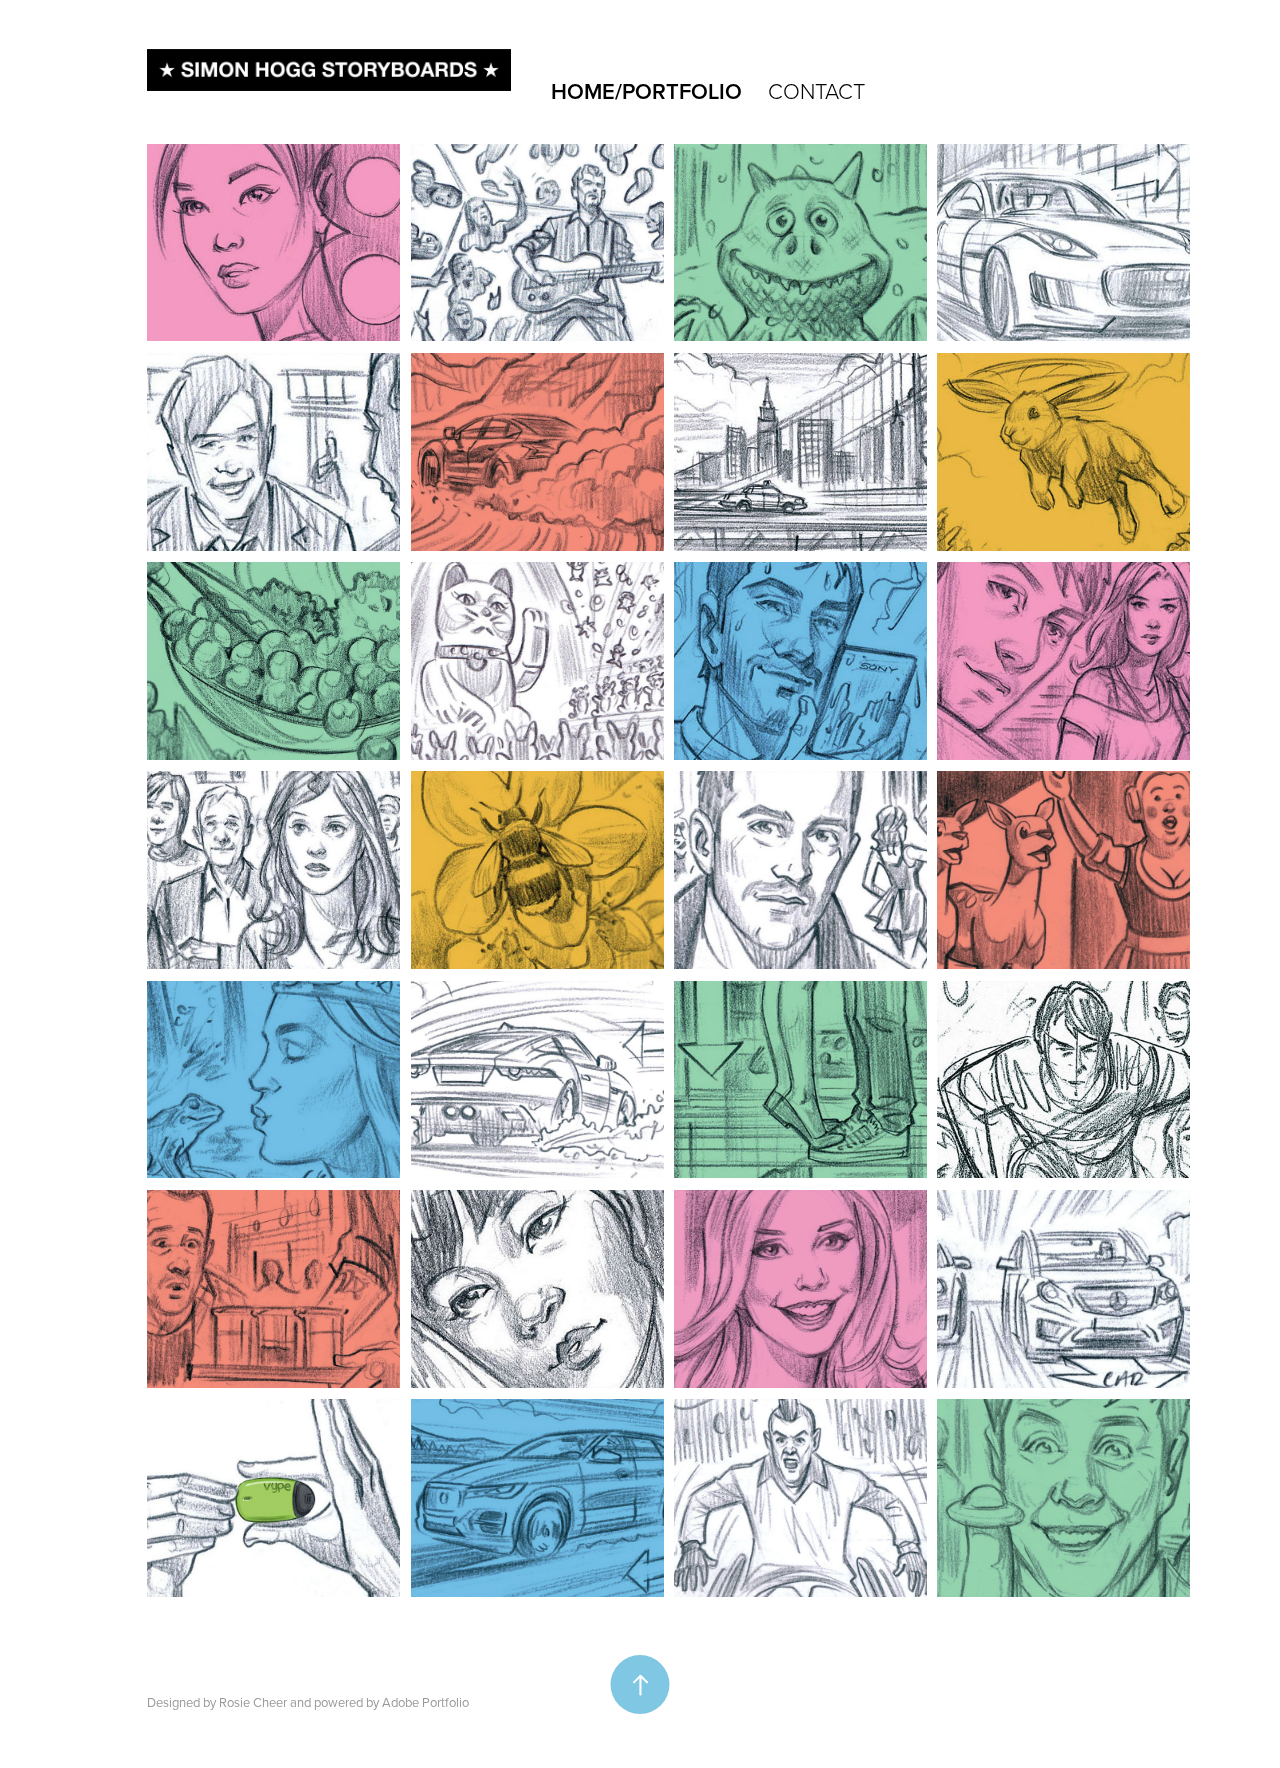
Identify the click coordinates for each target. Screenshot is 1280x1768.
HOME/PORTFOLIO (646, 91)
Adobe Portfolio (425, 1702)
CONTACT (816, 90)
